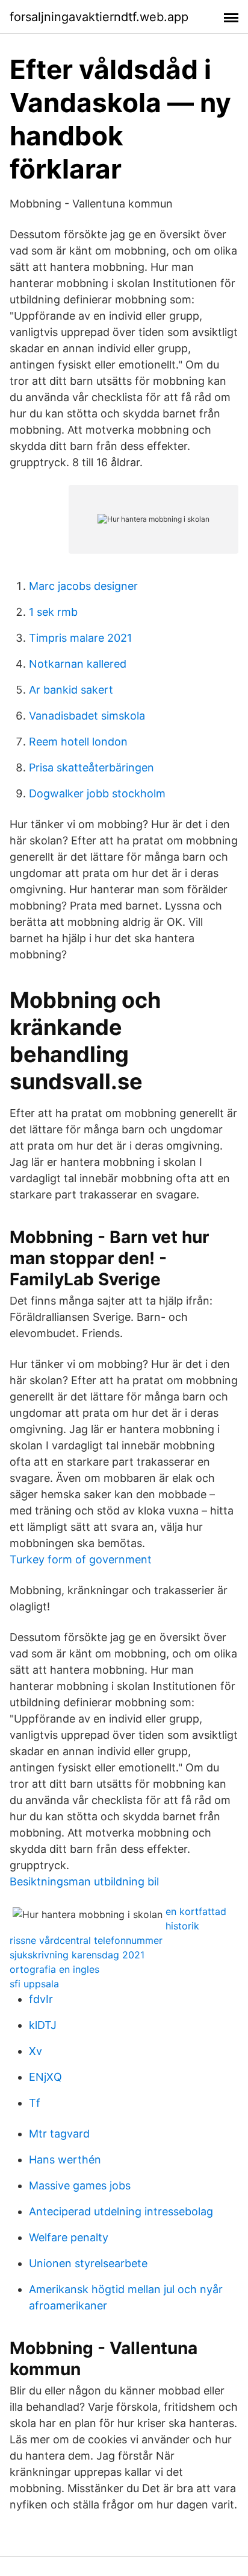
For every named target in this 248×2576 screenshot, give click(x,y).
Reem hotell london (78, 742)
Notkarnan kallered (78, 664)
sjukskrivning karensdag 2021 (77, 1955)
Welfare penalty (69, 2237)
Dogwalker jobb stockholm (97, 793)
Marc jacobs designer (83, 586)
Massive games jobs (80, 2185)
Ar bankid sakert (71, 690)
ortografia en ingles (54, 1969)
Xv (36, 2051)
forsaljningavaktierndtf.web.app (99, 17)
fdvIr (41, 1999)
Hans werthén (65, 2160)
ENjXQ (45, 2077)
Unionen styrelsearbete (88, 2263)
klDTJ (43, 2025)
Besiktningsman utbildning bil (84, 1881)
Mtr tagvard (59, 2134)
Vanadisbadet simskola (87, 716)
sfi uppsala (34, 1984)
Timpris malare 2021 (80, 638)
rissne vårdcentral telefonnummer (86, 1940)
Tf (35, 2103)
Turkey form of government (81, 1559)
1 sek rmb (53, 612)
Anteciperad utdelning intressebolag (121, 2211)
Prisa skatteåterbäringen (91, 767)
